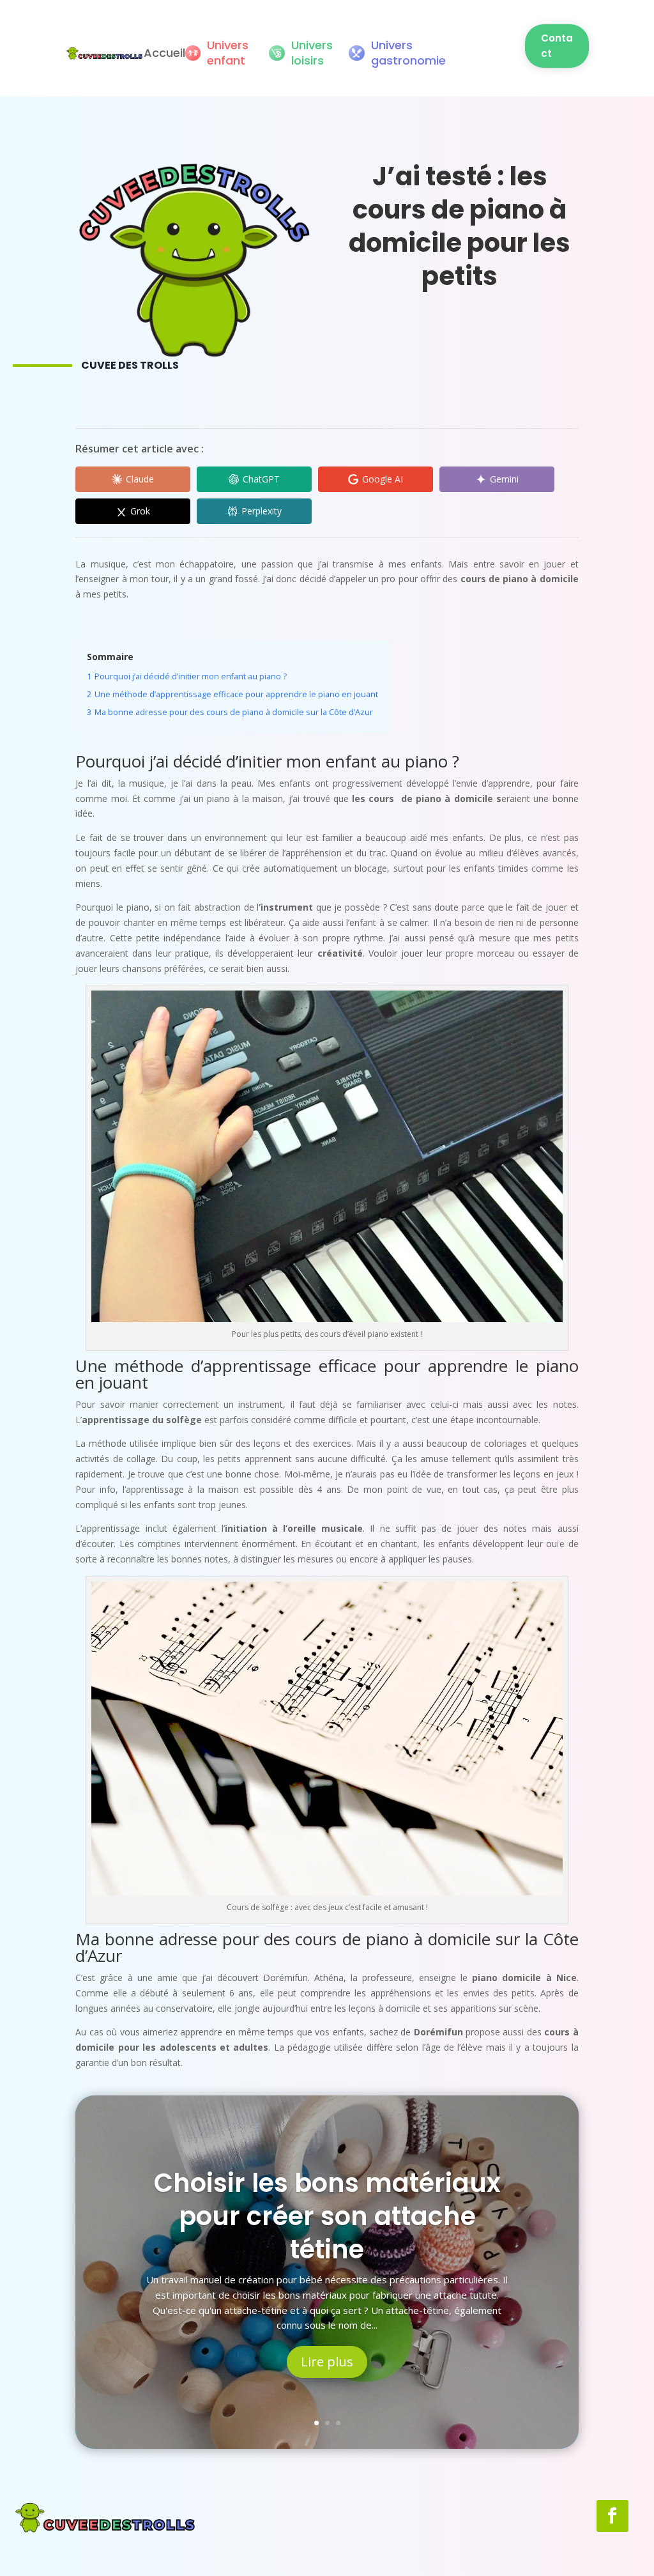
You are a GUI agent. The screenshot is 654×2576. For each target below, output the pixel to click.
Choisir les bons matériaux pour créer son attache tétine (327, 2216)
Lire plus (327, 2362)
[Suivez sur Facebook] (612, 2516)
